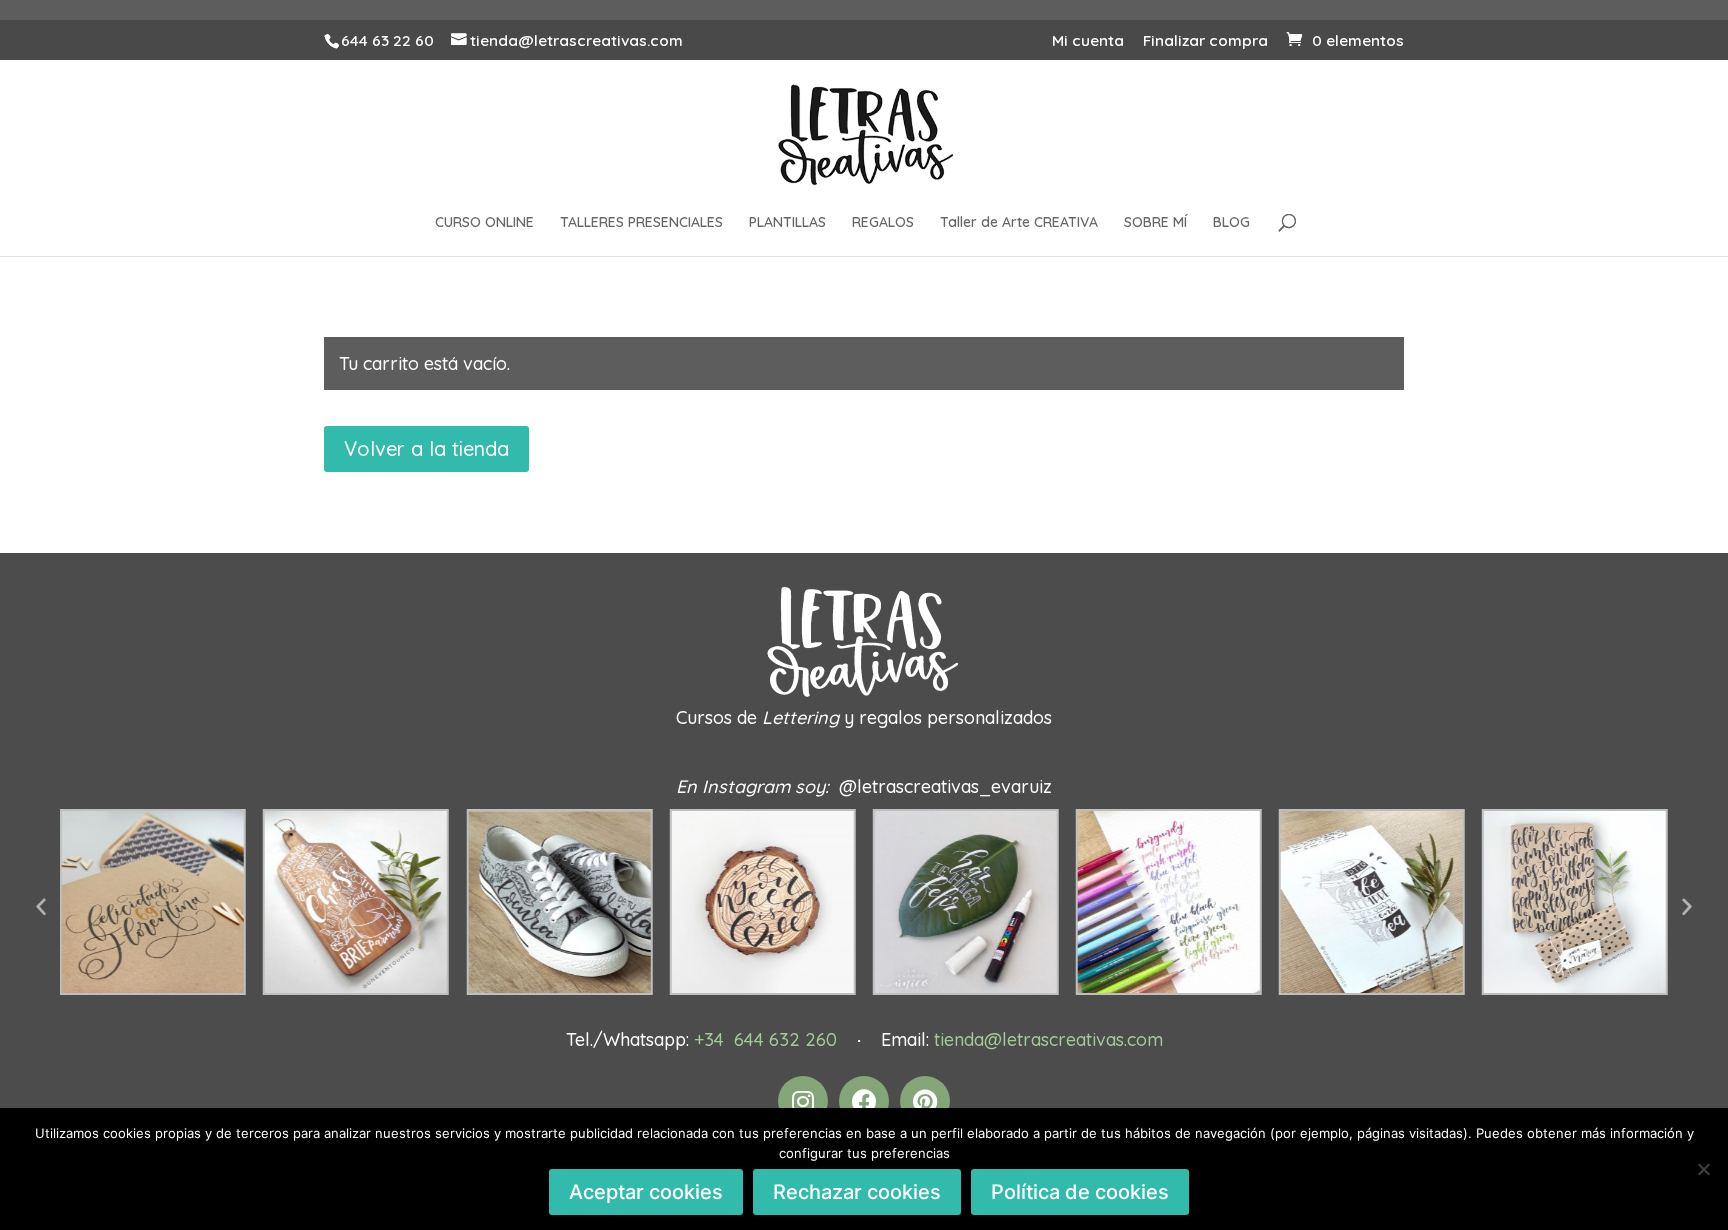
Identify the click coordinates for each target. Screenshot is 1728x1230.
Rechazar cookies (857, 1192)
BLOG (1231, 223)
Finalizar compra (1205, 41)
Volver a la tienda (426, 448)
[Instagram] (803, 1101)
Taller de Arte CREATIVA (1019, 223)
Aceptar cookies (646, 1192)
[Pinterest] (925, 1101)
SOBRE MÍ (1155, 223)
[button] (41, 906)
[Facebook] (864, 1101)
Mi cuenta (1088, 41)
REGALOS (883, 223)
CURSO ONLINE (484, 223)
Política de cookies (1080, 1192)
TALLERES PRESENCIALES (641, 223)
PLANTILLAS (787, 223)
